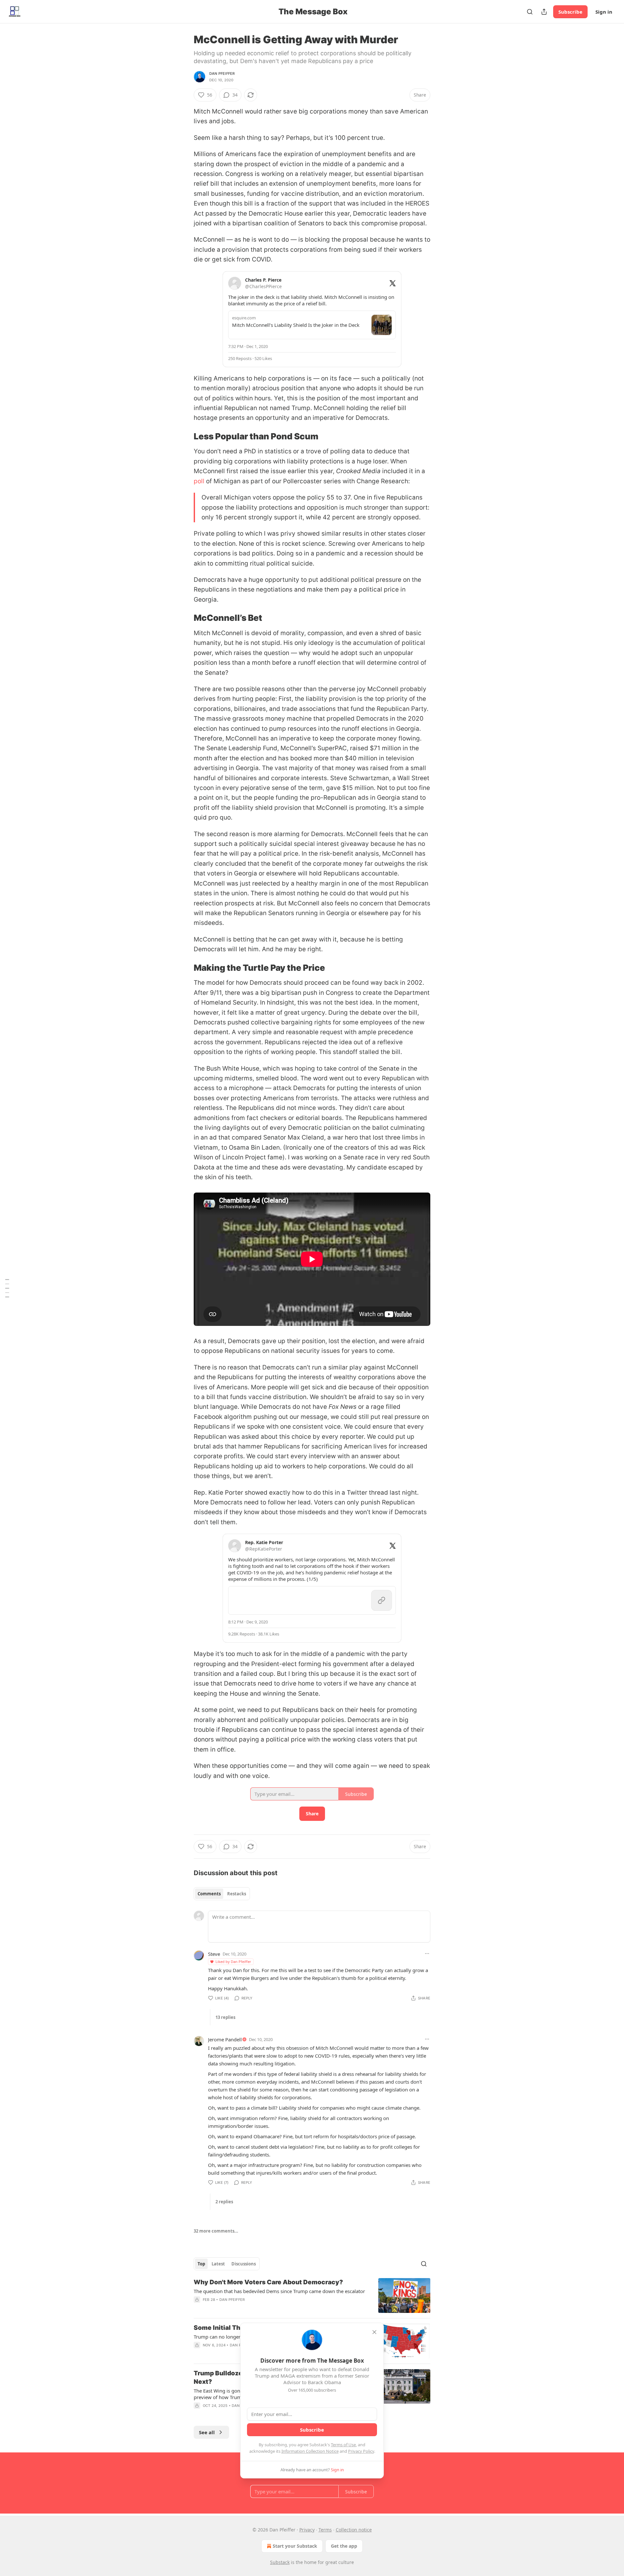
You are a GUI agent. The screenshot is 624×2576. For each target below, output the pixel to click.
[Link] (185, 436)
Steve (214, 1954)
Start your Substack (295, 2546)
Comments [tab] (209, 1894)
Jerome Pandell (225, 2039)
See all (207, 2432)
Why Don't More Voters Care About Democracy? (268, 2282)
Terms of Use (343, 2445)
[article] (312, 2296)
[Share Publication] (544, 12)
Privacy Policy (361, 2451)
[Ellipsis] (427, 1954)
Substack (280, 2562)
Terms (325, 2530)
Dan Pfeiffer (222, 73)
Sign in (604, 12)
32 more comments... (216, 2231)
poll (199, 481)
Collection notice (354, 2530)
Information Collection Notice (310, 2451)
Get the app (344, 2546)
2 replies (224, 2202)
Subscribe (570, 12)
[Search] (530, 12)
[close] (374, 2332)
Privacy (307, 2530)
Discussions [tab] (244, 2264)
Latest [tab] (218, 2264)
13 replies (225, 2017)
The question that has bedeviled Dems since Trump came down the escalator (279, 2291)
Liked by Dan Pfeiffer (233, 1962)
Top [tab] (201, 2264)
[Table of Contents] (7, 1288)
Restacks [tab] (237, 1894)
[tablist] (222, 1894)
